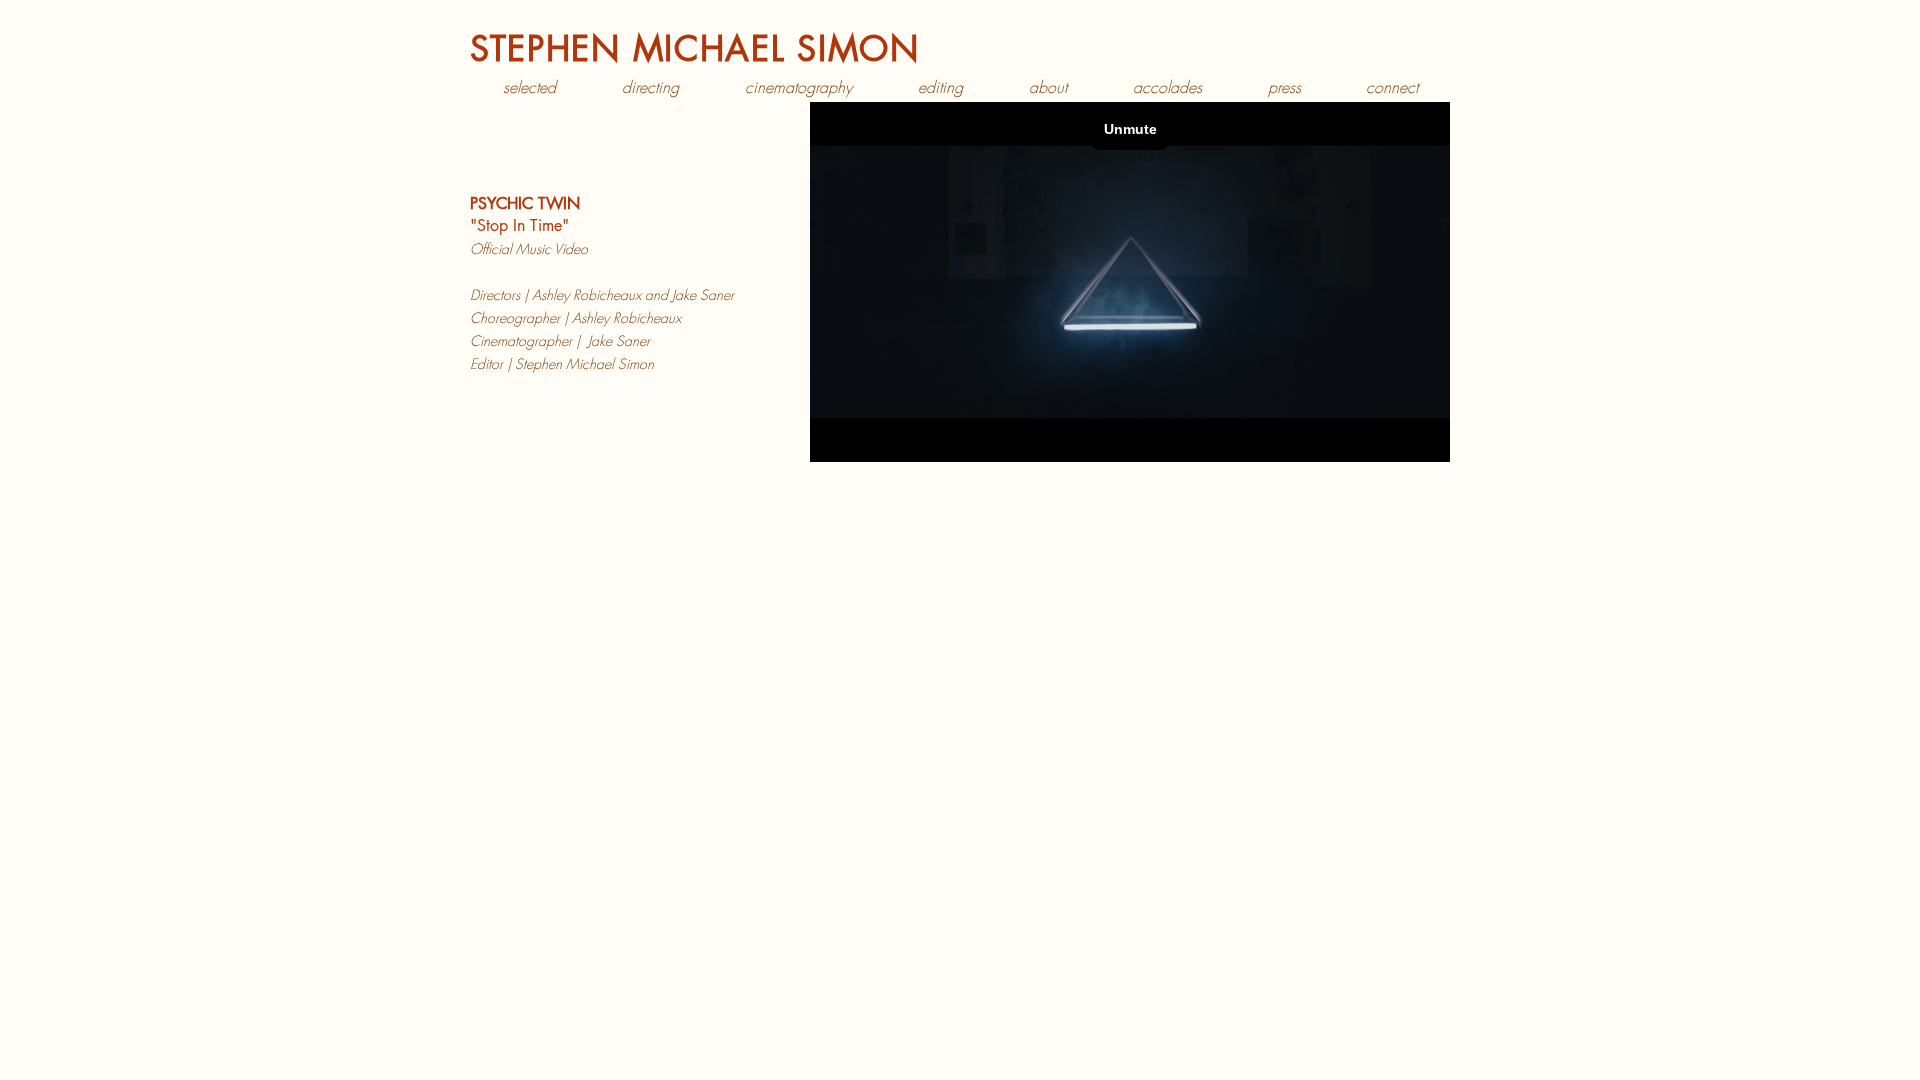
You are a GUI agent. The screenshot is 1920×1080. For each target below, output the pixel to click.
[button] (650, 87)
